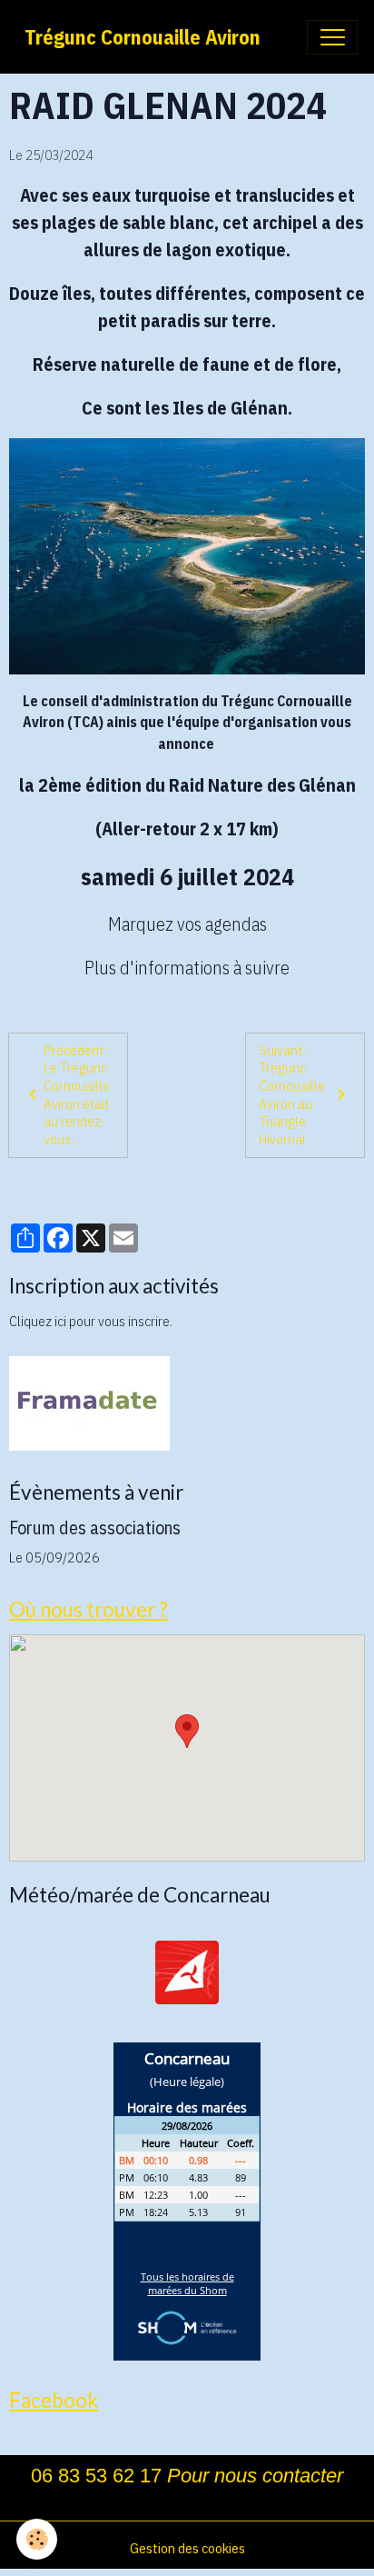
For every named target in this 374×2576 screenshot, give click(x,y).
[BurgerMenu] (332, 37)
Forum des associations (95, 1528)
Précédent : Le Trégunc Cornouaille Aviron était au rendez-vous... (77, 1094)
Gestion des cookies (187, 2548)
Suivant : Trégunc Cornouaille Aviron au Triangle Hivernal (292, 1094)
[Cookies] (37, 2539)
